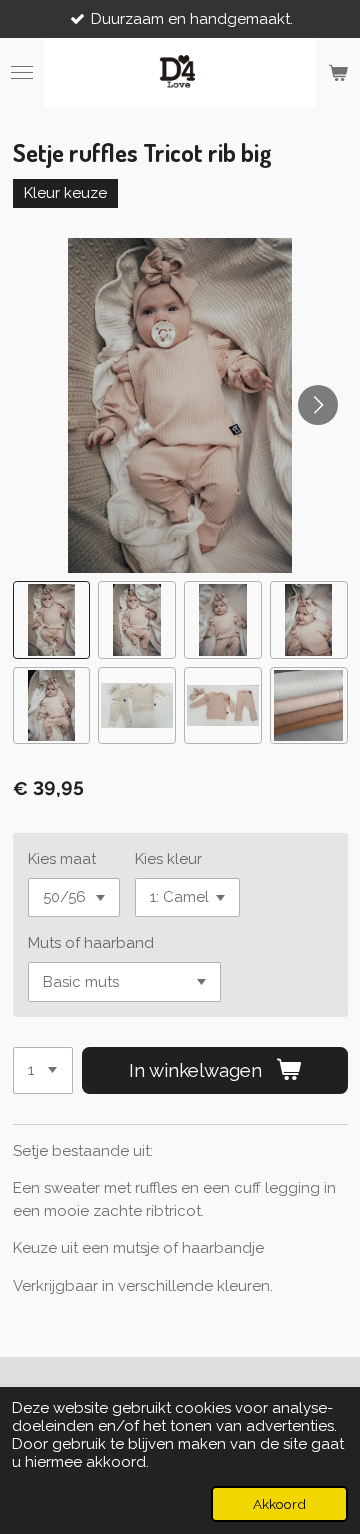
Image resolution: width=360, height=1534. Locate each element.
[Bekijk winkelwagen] (338, 73)
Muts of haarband (91, 943)
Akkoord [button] (279, 1504)
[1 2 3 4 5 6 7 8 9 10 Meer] (43, 1070)
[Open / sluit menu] (22, 73)
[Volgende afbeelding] (318, 405)
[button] (52, 620)
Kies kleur (168, 859)
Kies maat (62, 859)
